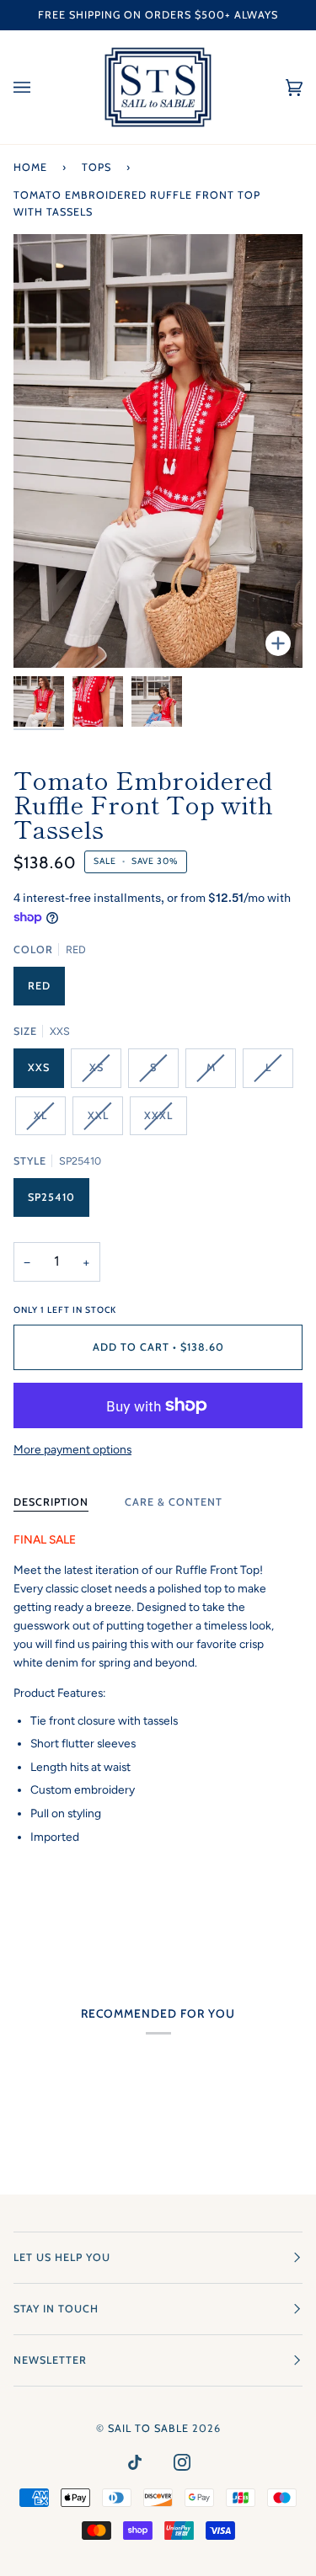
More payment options (72, 1449)
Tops (96, 167)
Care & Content (174, 1502)
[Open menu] (39, 87)
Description (51, 1502)
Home (30, 167)
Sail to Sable (148, 2428)
